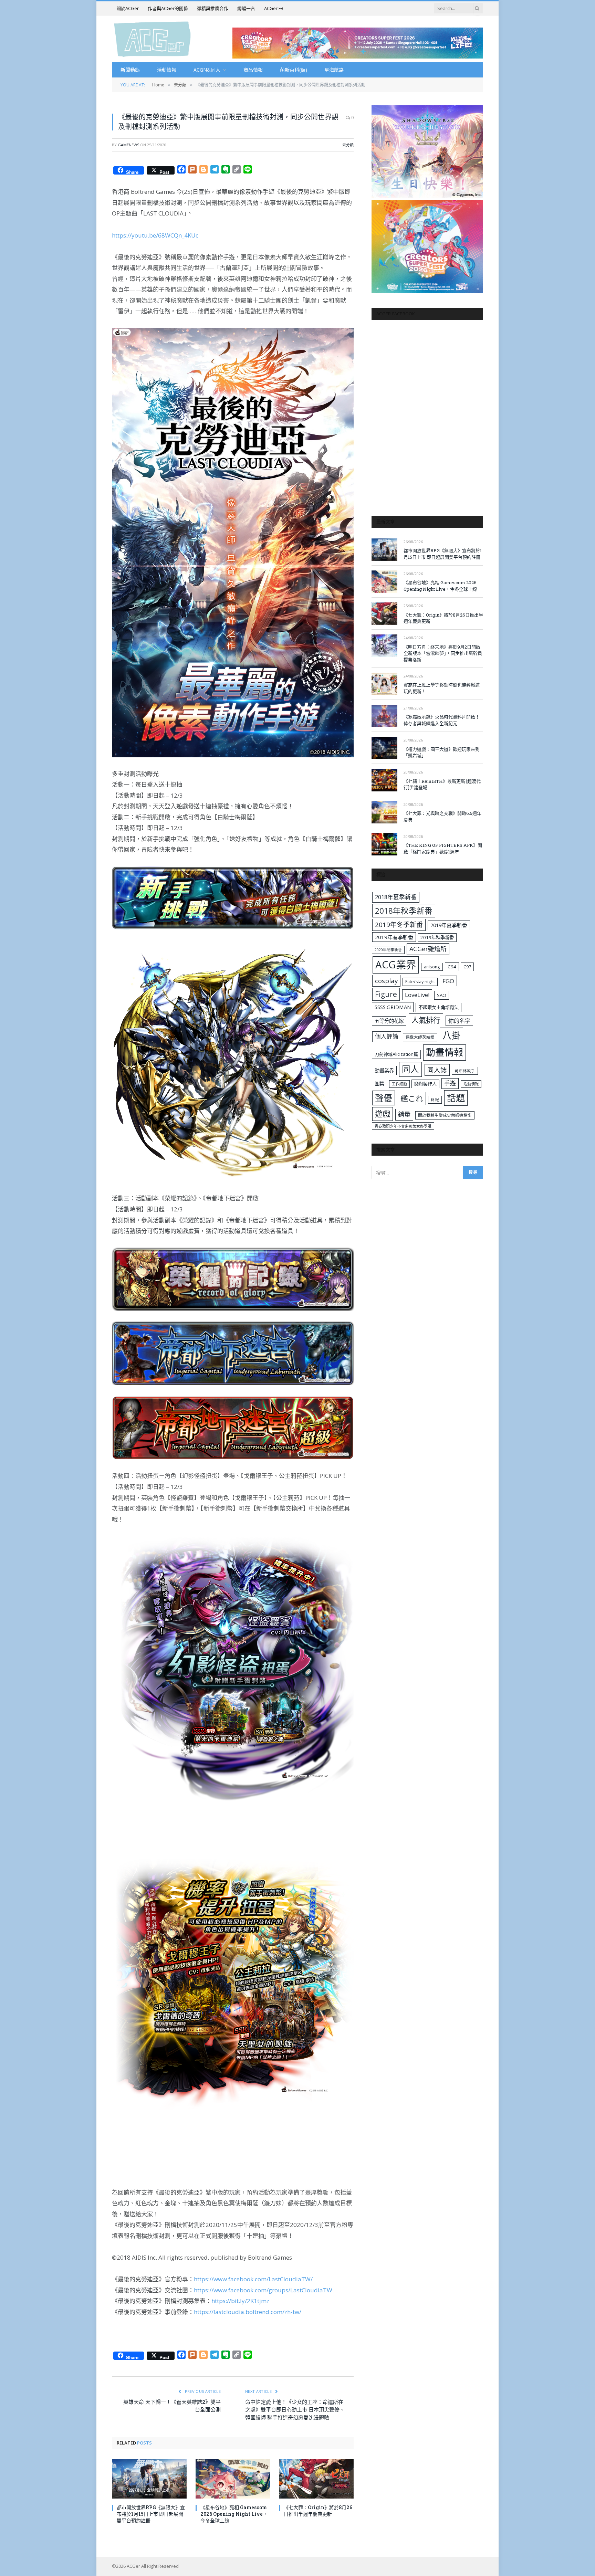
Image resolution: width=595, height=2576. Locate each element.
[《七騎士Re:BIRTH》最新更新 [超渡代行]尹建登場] (384, 780)
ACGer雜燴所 (428, 949)
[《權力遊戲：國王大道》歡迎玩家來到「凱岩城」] (384, 748)
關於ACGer (128, 8)
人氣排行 (426, 1020)
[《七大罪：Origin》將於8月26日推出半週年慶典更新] (316, 2479)
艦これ (412, 1098)
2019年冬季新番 (399, 925)
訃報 (435, 1100)
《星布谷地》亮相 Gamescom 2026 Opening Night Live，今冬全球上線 (234, 2514)
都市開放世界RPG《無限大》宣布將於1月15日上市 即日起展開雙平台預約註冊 (151, 2514)
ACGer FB (274, 8)
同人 (410, 1069)
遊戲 (383, 1114)
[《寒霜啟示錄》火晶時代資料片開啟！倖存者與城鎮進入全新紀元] (384, 716)
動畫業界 (384, 1070)
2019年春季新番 (394, 937)
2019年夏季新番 (449, 925)
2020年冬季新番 (388, 950)
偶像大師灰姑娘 (420, 1037)
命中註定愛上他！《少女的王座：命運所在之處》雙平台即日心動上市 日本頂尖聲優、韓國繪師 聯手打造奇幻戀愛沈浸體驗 (295, 2410)
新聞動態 (130, 70)
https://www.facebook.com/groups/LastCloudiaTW (263, 2290)
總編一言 (246, 8)
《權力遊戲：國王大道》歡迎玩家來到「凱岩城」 (442, 752)
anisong (432, 967)
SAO (442, 995)
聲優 (384, 1098)
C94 (452, 967)
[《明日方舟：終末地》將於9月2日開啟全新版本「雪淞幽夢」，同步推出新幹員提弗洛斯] (384, 646)
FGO (448, 981)
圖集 (379, 1084)
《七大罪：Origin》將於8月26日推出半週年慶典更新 (318, 2511)
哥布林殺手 (465, 1071)
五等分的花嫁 (389, 1021)
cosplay (386, 981)
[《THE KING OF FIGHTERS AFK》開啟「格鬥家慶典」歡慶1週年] (384, 844)
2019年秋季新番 (437, 937)
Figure (386, 994)
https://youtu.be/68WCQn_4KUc (155, 235)
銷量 (404, 1114)
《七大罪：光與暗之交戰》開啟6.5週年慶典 (442, 816)
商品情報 (253, 70)
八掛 (451, 1035)
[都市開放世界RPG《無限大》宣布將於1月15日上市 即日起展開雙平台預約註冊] (149, 2479)
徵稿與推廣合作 (213, 8)
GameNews (128, 145)
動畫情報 (445, 1052)
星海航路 (334, 70)
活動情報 (167, 70)
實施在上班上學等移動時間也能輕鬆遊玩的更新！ (442, 688)
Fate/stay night (420, 982)
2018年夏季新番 (396, 897)
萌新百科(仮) (294, 70)
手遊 (450, 1083)
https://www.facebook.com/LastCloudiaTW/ (253, 2279)
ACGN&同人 (207, 70)
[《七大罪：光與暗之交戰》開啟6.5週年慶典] (384, 812)
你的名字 (459, 1021)
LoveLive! (417, 995)
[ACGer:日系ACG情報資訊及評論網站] (152, 39)
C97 (467, 967)
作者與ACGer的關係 (168, 8)
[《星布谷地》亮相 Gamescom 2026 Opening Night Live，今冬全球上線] (233, 2479)
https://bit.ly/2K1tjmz (240, 2301)
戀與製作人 (425, 1084)
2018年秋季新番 (404, 911)
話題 (456, 1098)
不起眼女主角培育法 (439, 1007)
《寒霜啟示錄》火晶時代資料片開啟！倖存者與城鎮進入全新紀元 (442, 720)
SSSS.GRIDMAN (393, 1007)
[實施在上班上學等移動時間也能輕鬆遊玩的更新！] (384, 684)
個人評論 (387, 1036)
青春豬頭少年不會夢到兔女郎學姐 (403, 1126)
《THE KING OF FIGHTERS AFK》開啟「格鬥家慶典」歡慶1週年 (443, 848)
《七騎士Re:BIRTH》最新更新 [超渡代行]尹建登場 (442, 784)
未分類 (348, 145)
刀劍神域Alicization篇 (396, 1054)
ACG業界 (396, 965)
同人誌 (437, 1070)
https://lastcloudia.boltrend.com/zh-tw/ (248, 2312)
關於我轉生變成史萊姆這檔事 (445, 1115)
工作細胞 (399, 1084)
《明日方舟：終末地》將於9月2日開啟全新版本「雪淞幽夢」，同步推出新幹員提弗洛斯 (443, 653)
